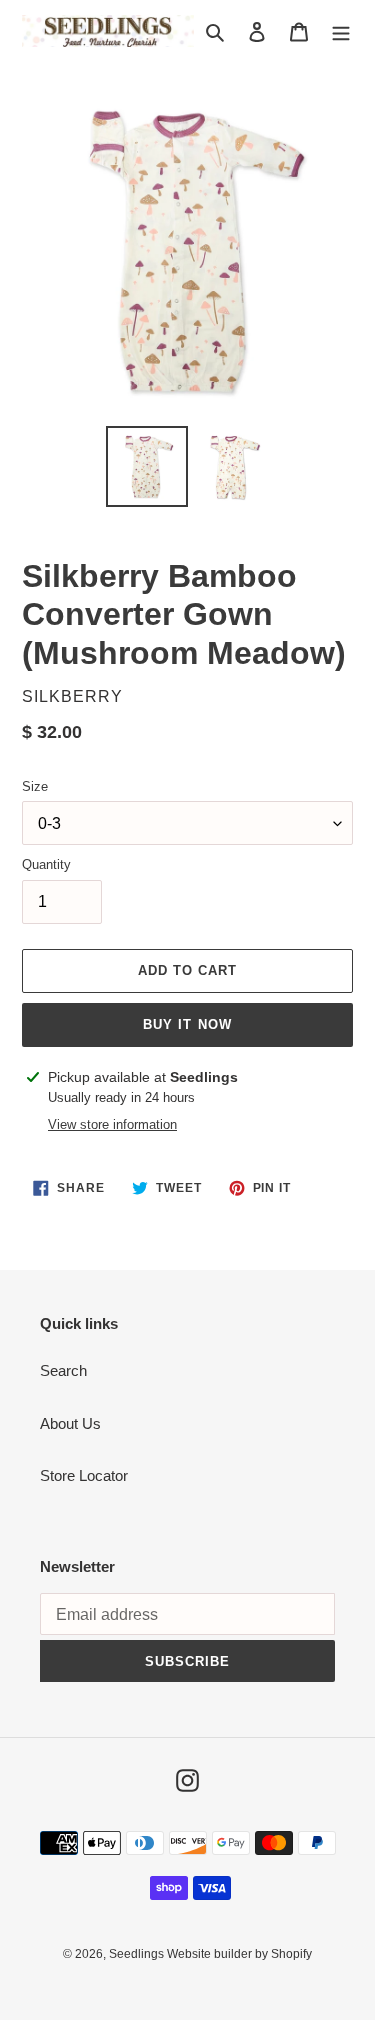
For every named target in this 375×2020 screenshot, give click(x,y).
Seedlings (138, 1954)
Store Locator (84, 1475)
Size (35, 786)
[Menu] (341, 31)
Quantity (46, 864)
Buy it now (187, 1024)
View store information (112, 1124)
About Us (70, 1423)
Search (63, 1370)
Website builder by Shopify (239, 1954)
